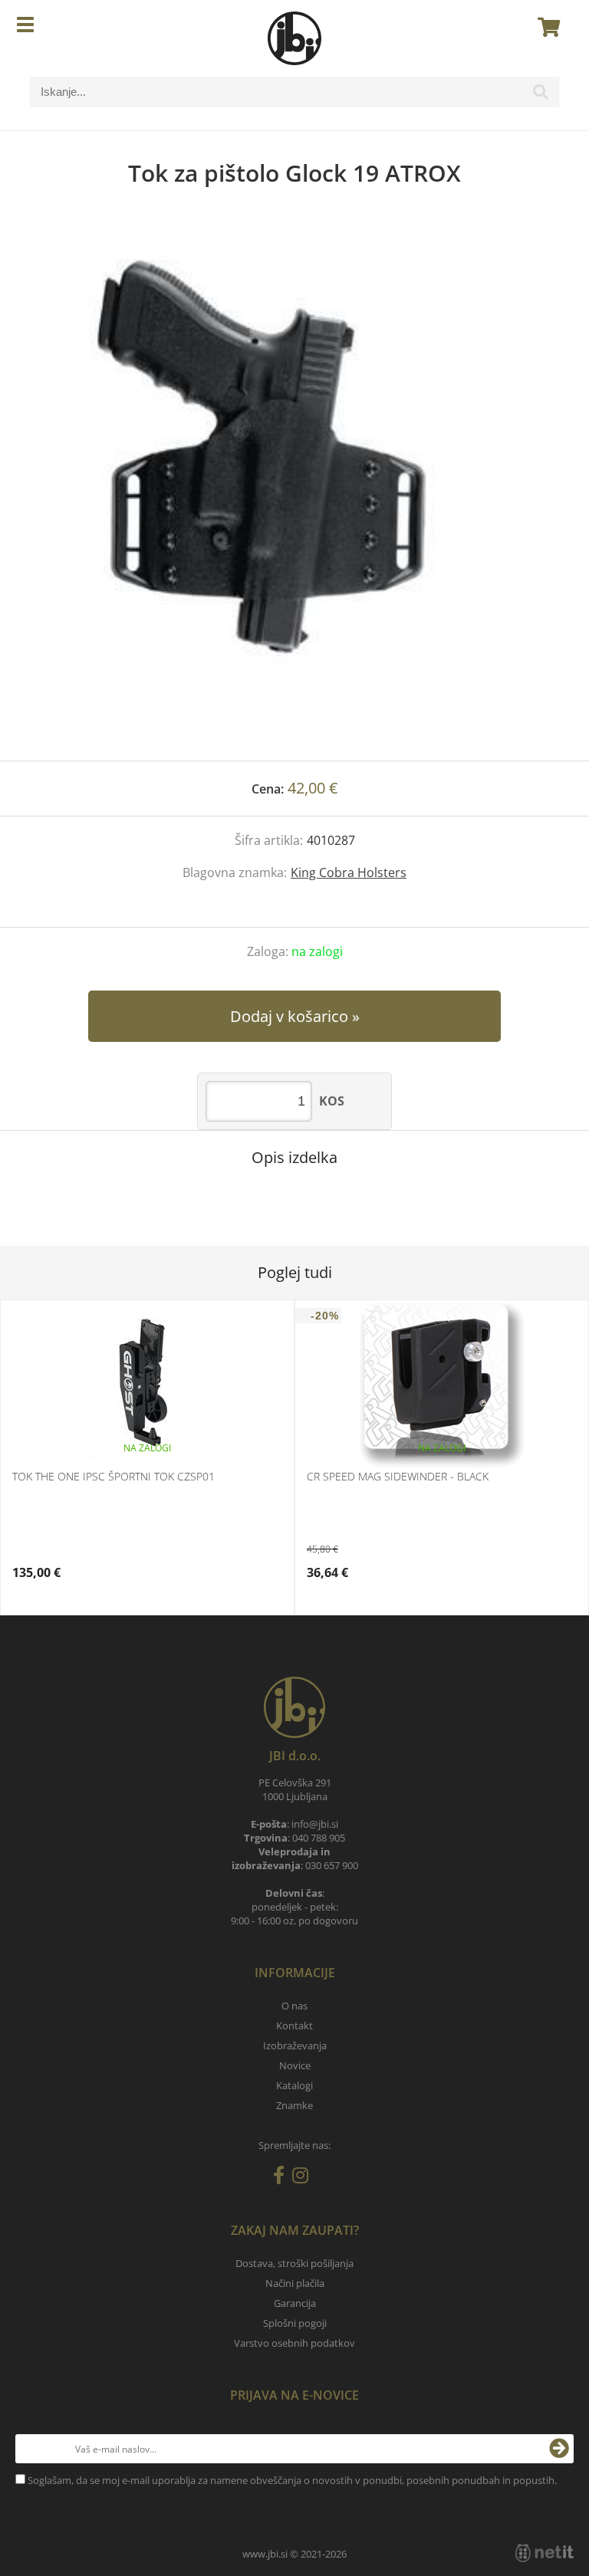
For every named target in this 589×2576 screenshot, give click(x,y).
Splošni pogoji (295, 2323)
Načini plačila (295, 2283)
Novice (295, 2065)
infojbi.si (315, 1824)
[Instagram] (304, 2178)
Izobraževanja (295, 2045)
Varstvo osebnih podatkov (294, 2343)
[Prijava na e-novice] (559, 2449)
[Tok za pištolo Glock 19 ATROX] (294, 489)
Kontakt (294, 2026)
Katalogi (294, 2085)
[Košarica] (545, 27)
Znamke (294, 2105)
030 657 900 (332, 1865)
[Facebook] (283, 2178)
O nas (294, 2006)
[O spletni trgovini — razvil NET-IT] (545, 2553)
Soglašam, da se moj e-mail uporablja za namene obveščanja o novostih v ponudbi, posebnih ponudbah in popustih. (292, 2480)
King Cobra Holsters (349, 872)
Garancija (295, 2303)
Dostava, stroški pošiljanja (294, 2263)
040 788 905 (319, 1838)
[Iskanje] (541, 96)
